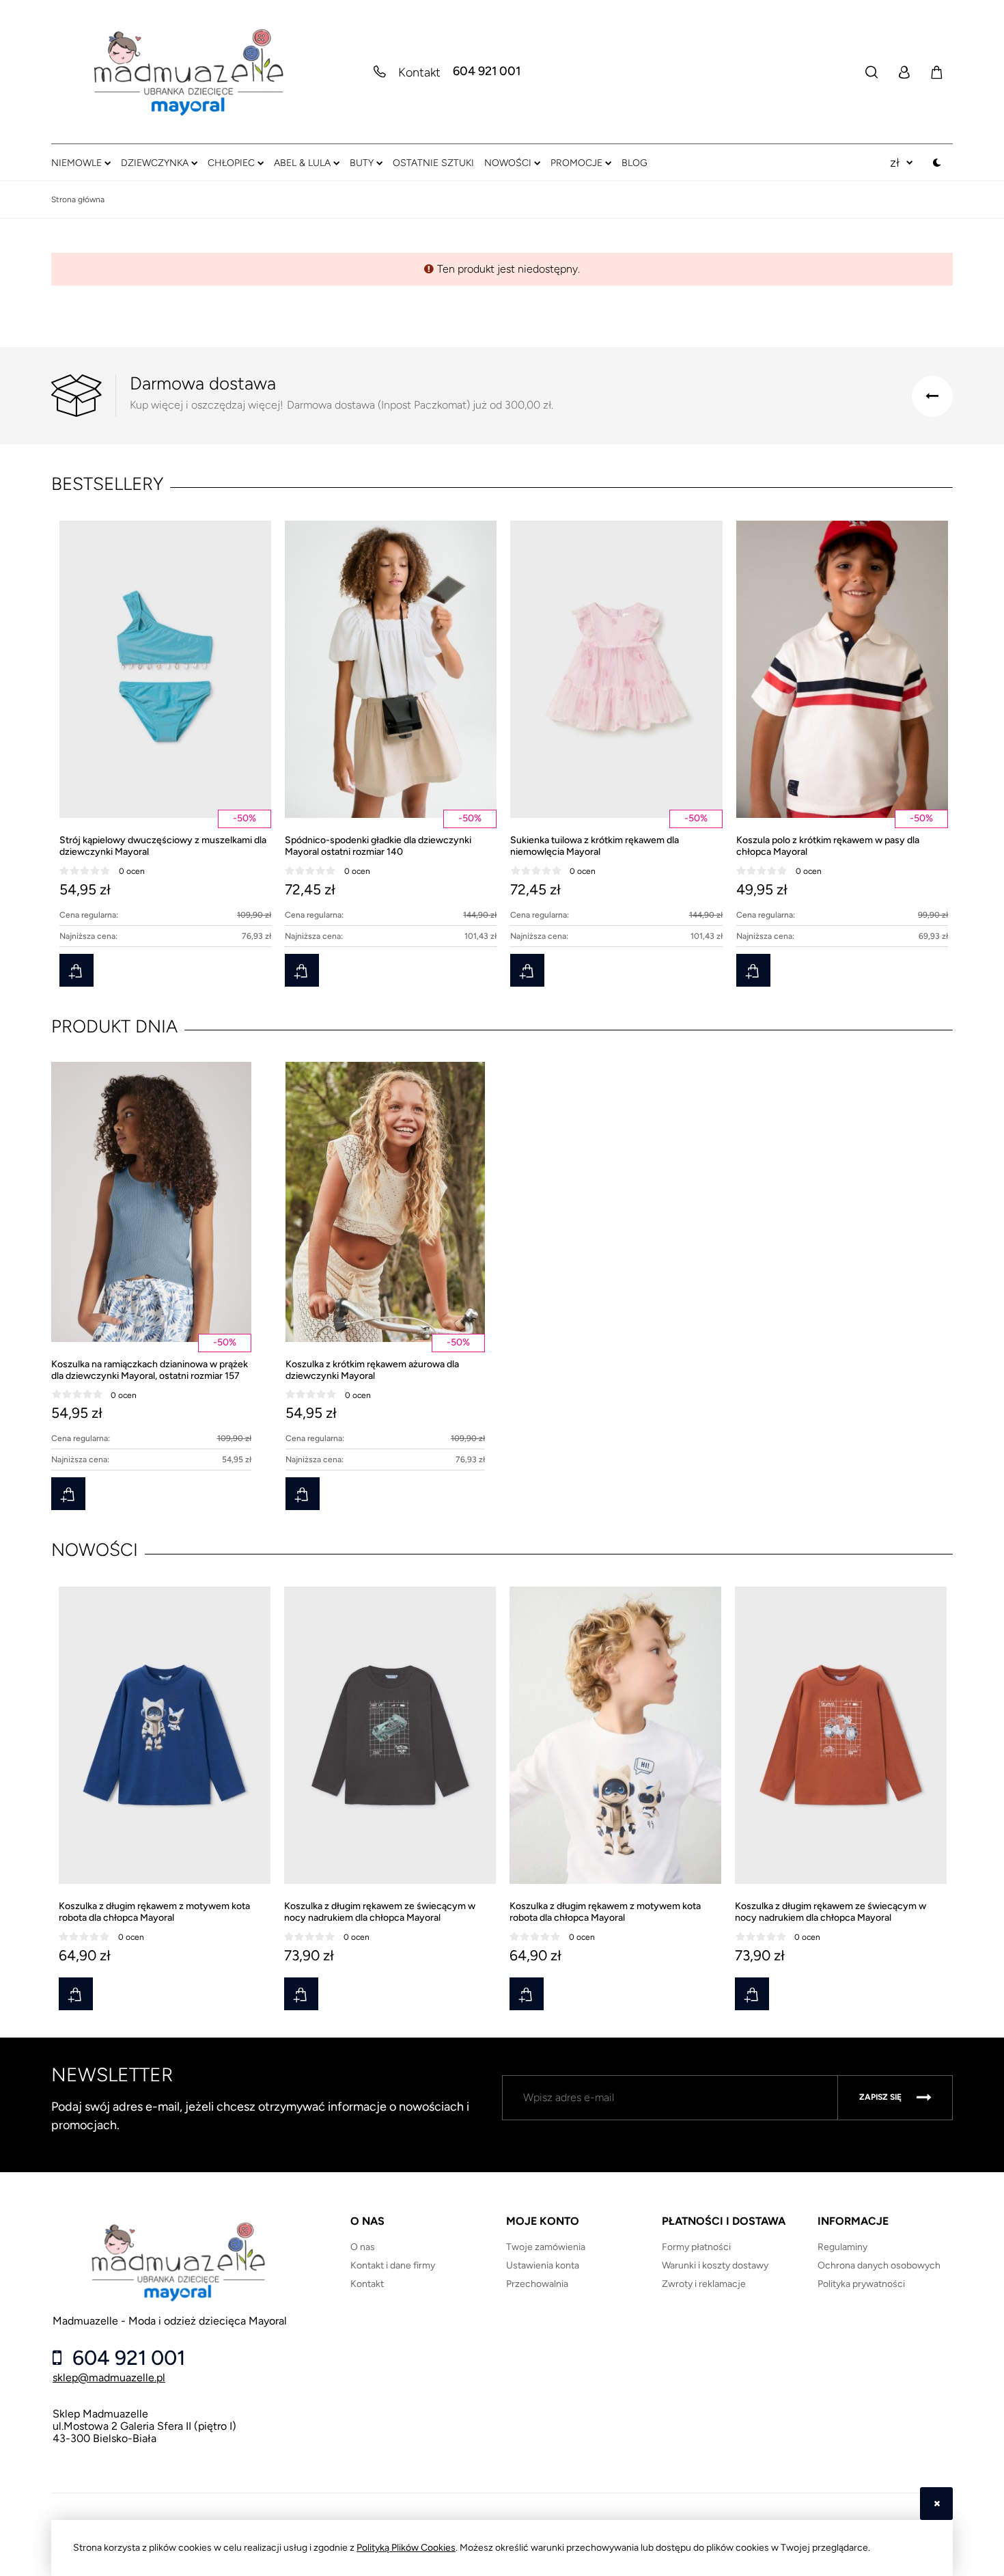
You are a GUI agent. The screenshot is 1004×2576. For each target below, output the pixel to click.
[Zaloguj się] (904, 72)
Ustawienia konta (543, 2265)
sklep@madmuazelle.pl (109, 2378)
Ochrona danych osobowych (879, 2265)
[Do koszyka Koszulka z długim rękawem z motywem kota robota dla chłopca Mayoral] (76, 1994)
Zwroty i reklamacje (704, 2284)
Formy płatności (696, 2247)
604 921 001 (487, 72)
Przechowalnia (537, 2284)
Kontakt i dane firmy (393, 2265)
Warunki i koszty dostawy (715, 2265)
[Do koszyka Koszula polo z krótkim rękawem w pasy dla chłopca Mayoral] (753, 970)
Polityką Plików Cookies (406, 2548)
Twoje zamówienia (546, 2247)
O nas (363, 2247)
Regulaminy (842, 2247)
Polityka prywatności (861, 2284)
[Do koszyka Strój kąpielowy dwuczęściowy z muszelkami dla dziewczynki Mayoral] (76, 970)
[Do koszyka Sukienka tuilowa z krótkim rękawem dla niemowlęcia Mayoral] (527, 970)
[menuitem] (81, 163)
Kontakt (367, 2284)
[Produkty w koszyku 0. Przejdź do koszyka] (936, 72)
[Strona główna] (188, 72)
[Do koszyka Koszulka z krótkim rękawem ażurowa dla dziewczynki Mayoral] (303, 1494)
